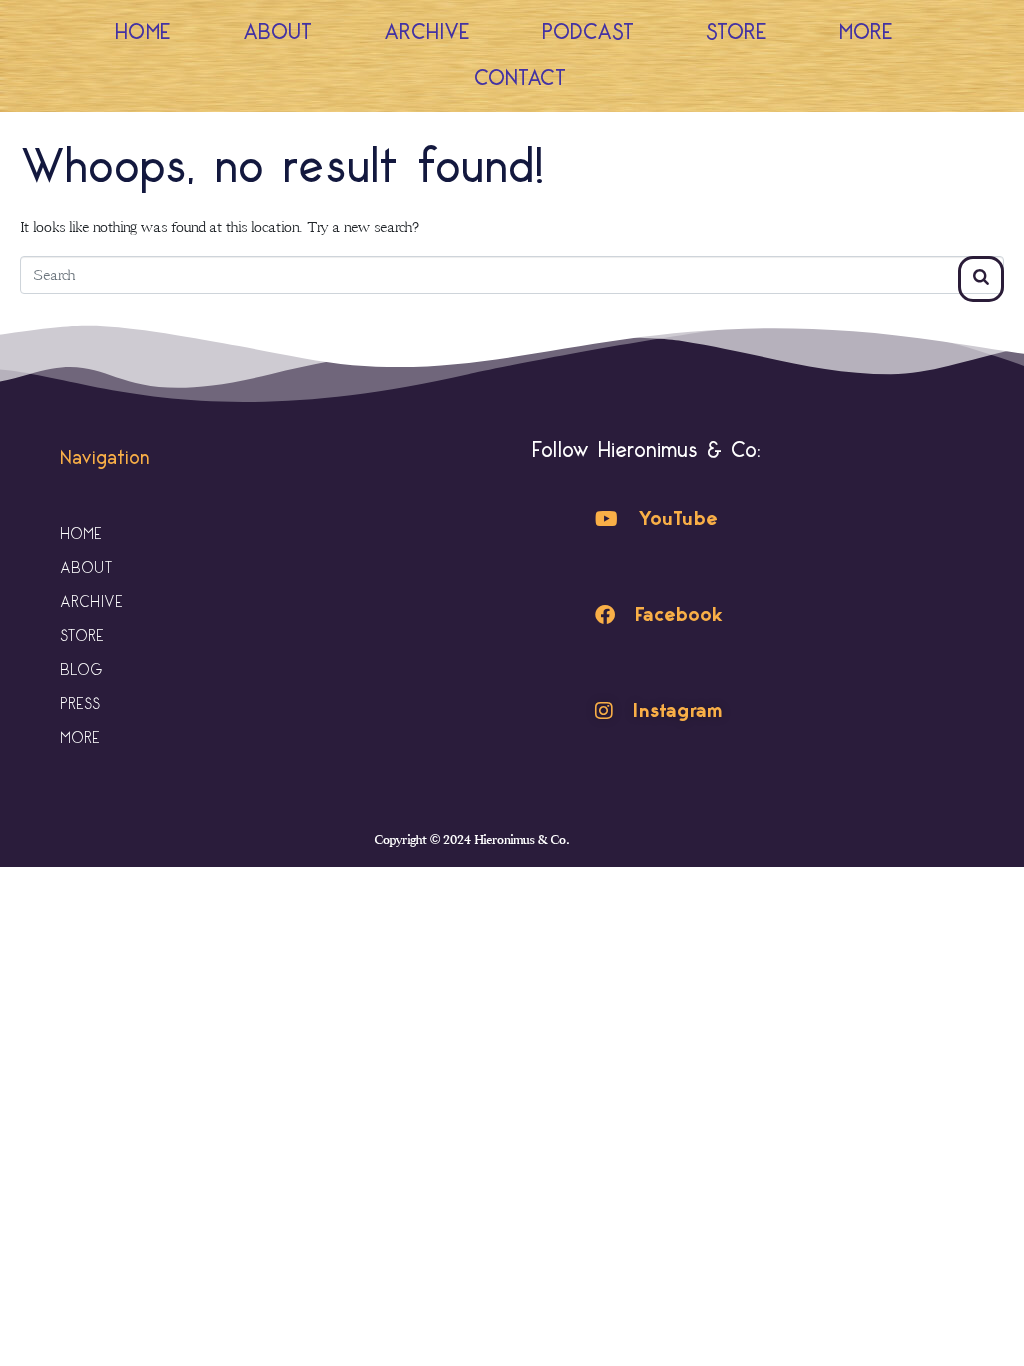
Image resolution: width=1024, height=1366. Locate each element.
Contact (520, 78)
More (866, 32)
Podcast (588, 32)
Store (736, 32)
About (277, 32)
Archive (427, 32)
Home (143, 32)
